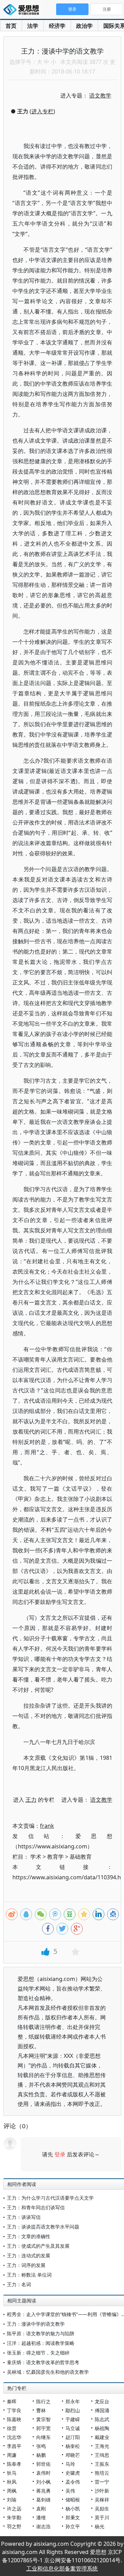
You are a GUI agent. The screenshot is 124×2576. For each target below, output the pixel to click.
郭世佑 (43, 2464)
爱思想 (23, 10)
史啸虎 (73, 2473)
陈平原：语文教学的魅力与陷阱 (41, 2333)
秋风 (12, 2482)
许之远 (14, 2509)
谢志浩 (43, 2526)
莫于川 (102, 2517)
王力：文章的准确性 (29, 2236)
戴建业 (102, 2437)
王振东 (102, 2464)
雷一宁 (102, 2482)
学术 (36, 1857)
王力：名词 (19, 2284)
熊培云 (102, 2473)
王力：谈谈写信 (24, 2217)
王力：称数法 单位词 (29, 2275)
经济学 (57, 26)
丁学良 (14, 2410)
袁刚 (41, 2509)
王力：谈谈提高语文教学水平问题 (43, 2227)
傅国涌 (102, 2410)
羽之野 (14, 2526)
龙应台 (102, 2401)
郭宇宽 (43, 2428)
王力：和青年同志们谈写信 (36, 2207)
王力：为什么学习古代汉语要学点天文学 (50, 2198)
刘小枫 (43, 2482)
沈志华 (14, 2437)
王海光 (102, 2446)
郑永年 (73, 2401)
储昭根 (73, 2500)
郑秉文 (73, 2517)
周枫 (12, 2491)
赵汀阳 (73, 2437)
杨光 (100, 2526)
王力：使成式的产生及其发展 (38, 2246)
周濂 (12, 2455)
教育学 (55, 1857)
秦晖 (12, 2401)
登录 (60, 2154)
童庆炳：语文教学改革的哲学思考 (43, 2362)
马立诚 (73, 2428)
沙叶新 (102, 2491)
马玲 (70, 2464)
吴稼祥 (102, 2500)
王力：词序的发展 (26, 2265)
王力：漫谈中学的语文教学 (36, 2324)
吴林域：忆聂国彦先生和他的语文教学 (48, 2372)
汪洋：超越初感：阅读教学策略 (41, 2343)
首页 (11, 26)
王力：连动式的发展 (29, 2255)
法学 (33, 26)
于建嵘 (73, 2419)
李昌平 (14, 2446)
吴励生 (102, 2509)
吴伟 (70, 2491)
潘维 (41, 2517)
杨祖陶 (102, 2428)
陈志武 (102, 2419)
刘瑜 (12, 2500)
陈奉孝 (14, 2464)
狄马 (12, 2473)
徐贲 (12, 2428)
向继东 (43, 2437)
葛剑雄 (43, 2500)
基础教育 (81, 1857)
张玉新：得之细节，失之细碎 (38, 2353)
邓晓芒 (73, 2455)
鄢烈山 (73, 2410)
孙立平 (73, 2526)
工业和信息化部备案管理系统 (62, 2568)
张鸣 (41, 2446)
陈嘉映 (14, 2419)
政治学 (84, 26)
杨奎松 (73, 2446)
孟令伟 (73, 2482)
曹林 (41, 2410)
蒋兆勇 (43, 2491)
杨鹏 (41, 2455)
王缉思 (102, 2455)
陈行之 (43, 2401)
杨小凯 (73, 2509)
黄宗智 (43, 2419)
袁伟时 (43, 2473)
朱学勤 (14, 2517)
